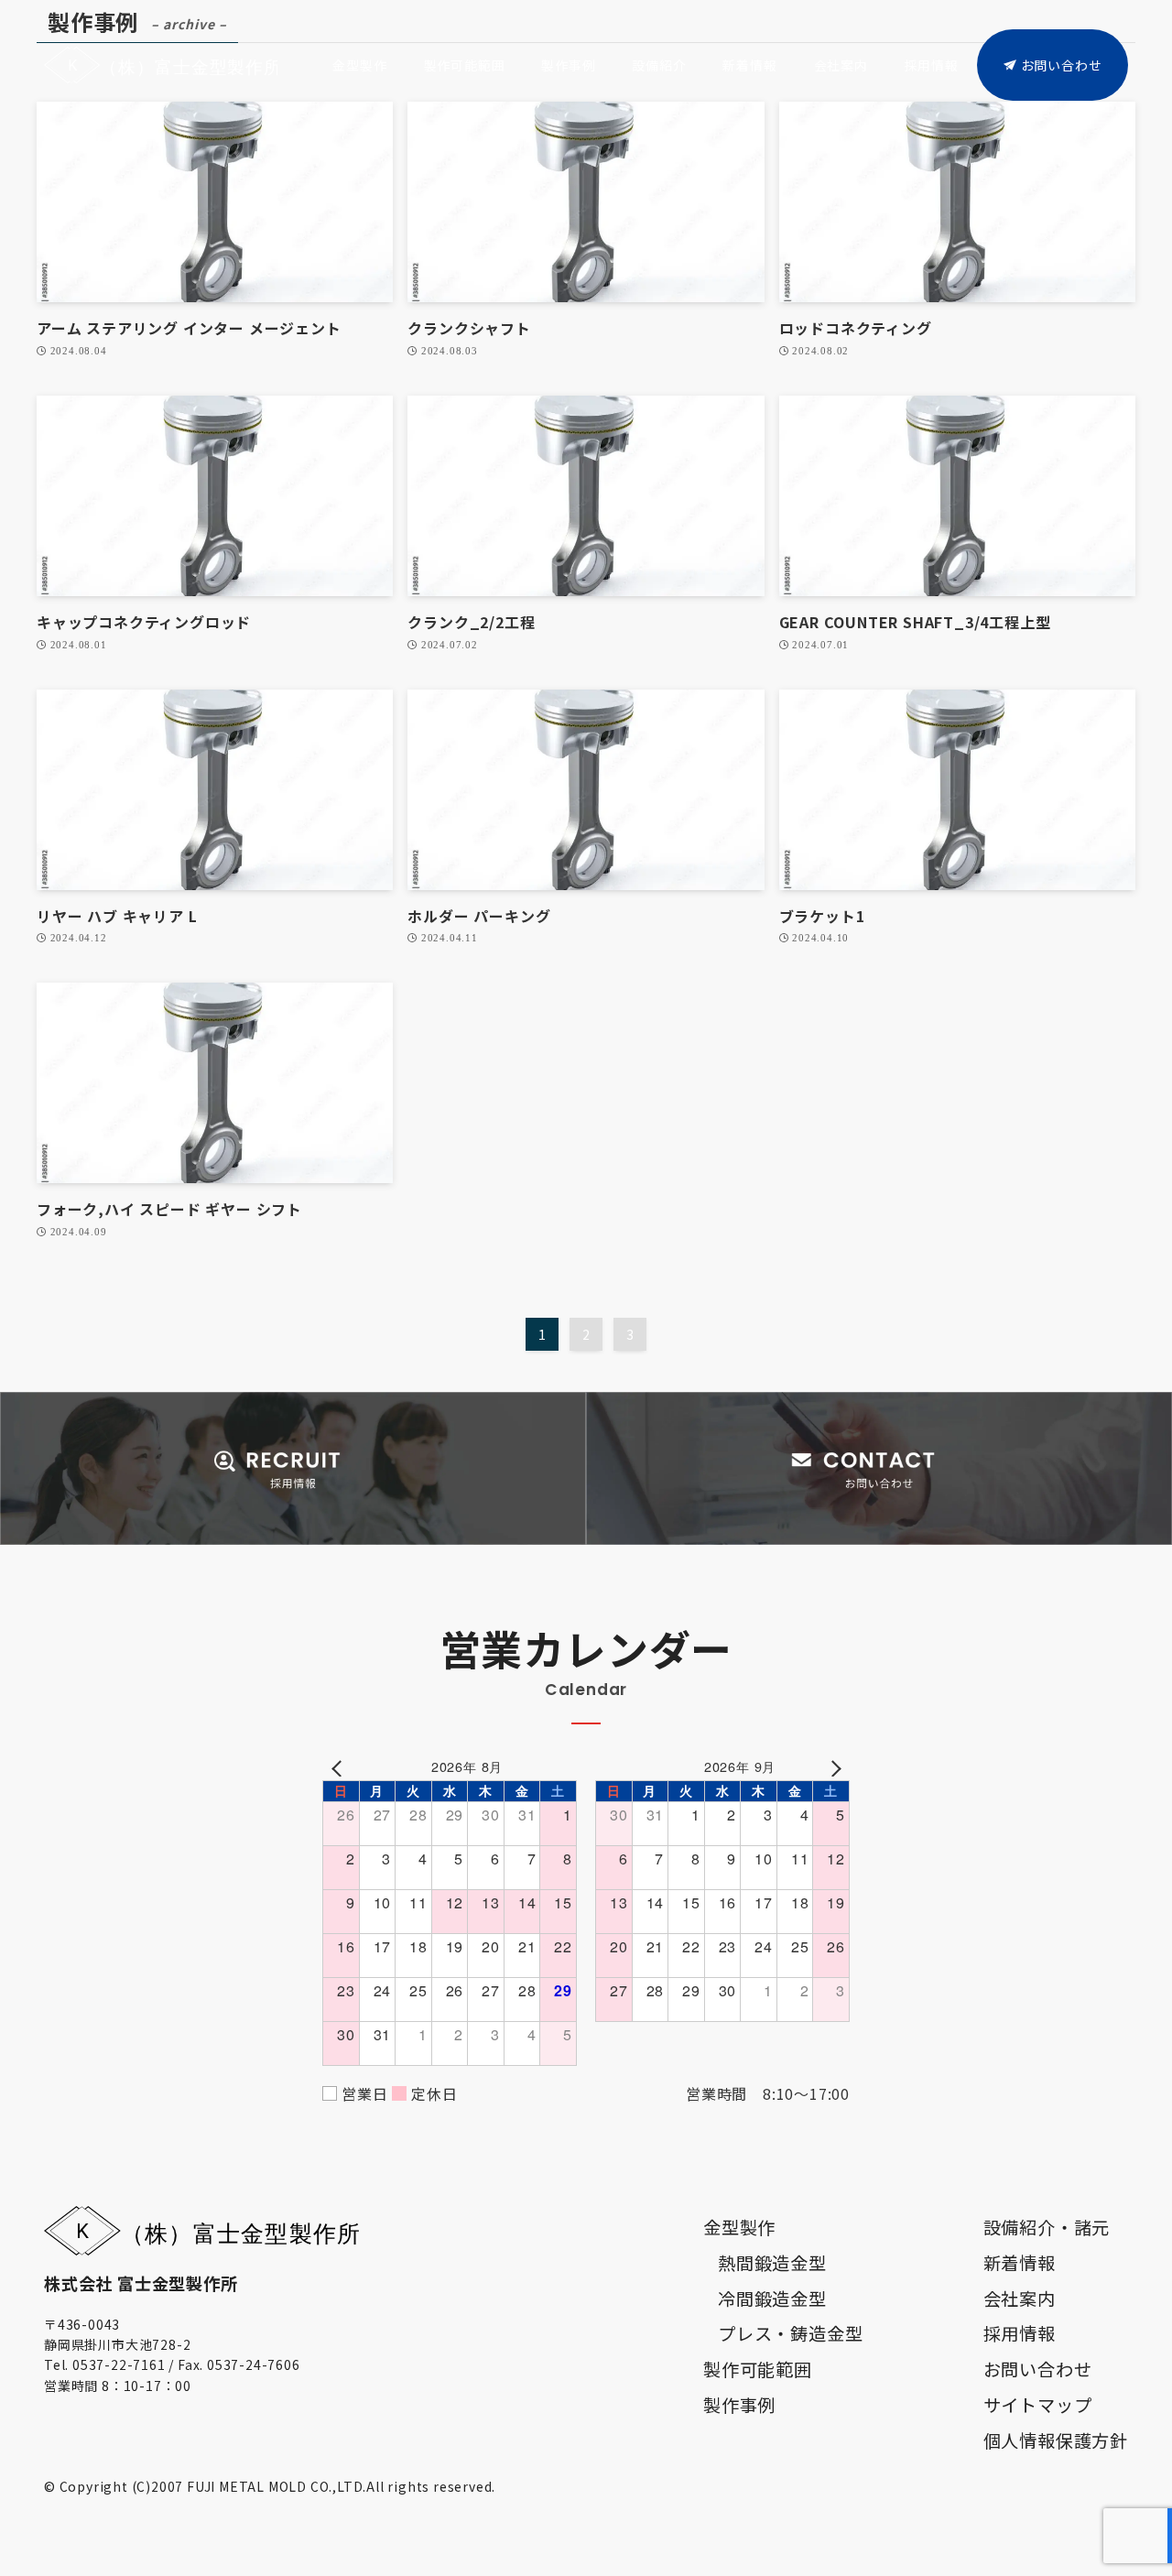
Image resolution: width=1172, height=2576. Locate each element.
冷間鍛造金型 (772, 2299)
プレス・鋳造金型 (790, 2333)
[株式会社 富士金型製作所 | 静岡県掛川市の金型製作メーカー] (161, 65)
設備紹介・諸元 (1047, 2227)
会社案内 (1020, 2299)
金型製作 (739, 2227)
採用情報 (1020, 2333)
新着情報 (1020, 2263)
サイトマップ (1038, 2405)
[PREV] (340, 1766)
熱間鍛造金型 (772, 2263)
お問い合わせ (1038, 2369)
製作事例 (739, 2405)
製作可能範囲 (758, 2369)
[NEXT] (832, 1766)
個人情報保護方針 (1056, 2440)
